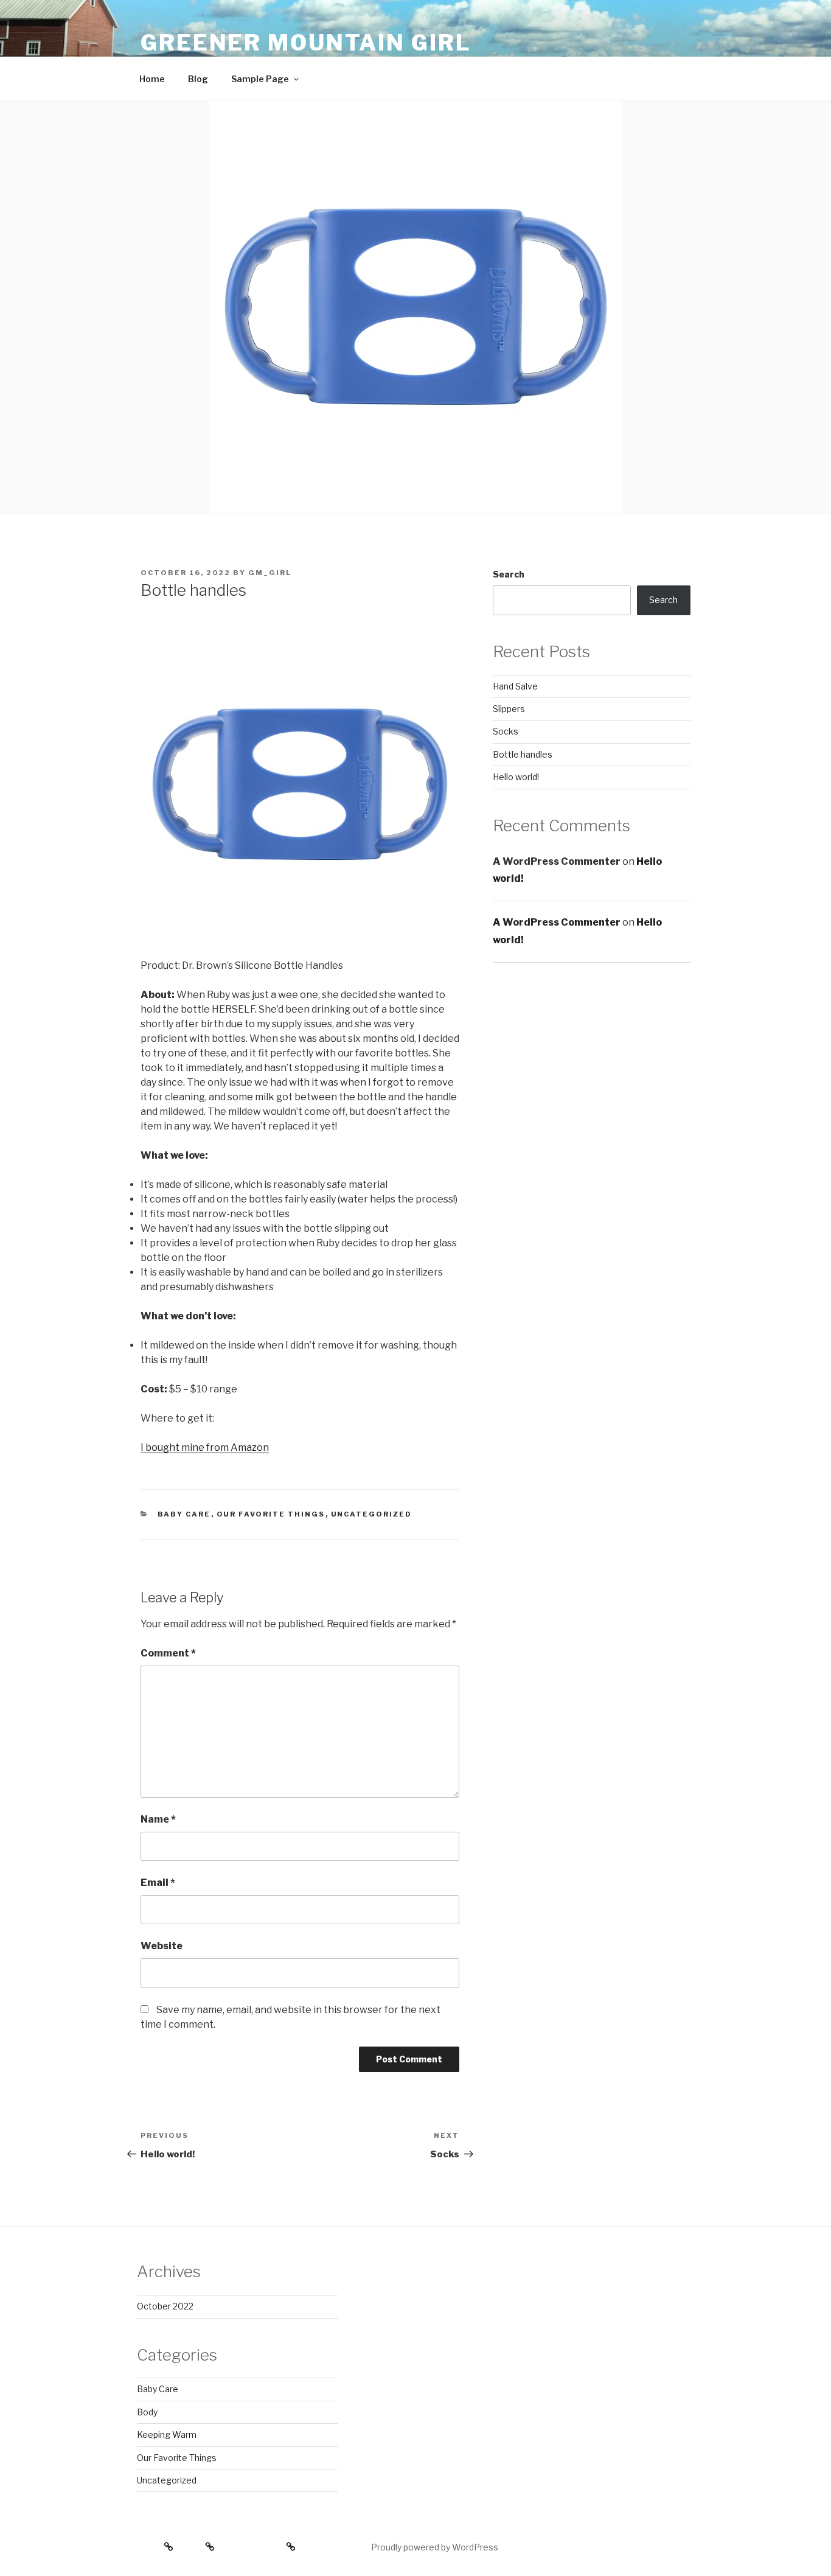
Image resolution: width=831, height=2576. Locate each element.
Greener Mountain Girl (306, 43)
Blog (198, 79)
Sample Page (260, 79)
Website (162, 1946)
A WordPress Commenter (557, 922)
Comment (168, 1653)
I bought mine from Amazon (205, 1447)
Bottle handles (523, 754)
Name (158, 1819)
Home (152, 79)
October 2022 (165, 2306)
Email (158, 1883)
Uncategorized (372, 1514)
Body (147, 2412)
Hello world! (516, 777)
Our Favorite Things (271, 1514)
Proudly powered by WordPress (435, 2547)
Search (509, 574)
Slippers (509, 709)
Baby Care (184, 1514)
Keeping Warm (167, 2435)
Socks (506, 731)
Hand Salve (515, 686)
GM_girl (270, 573)
